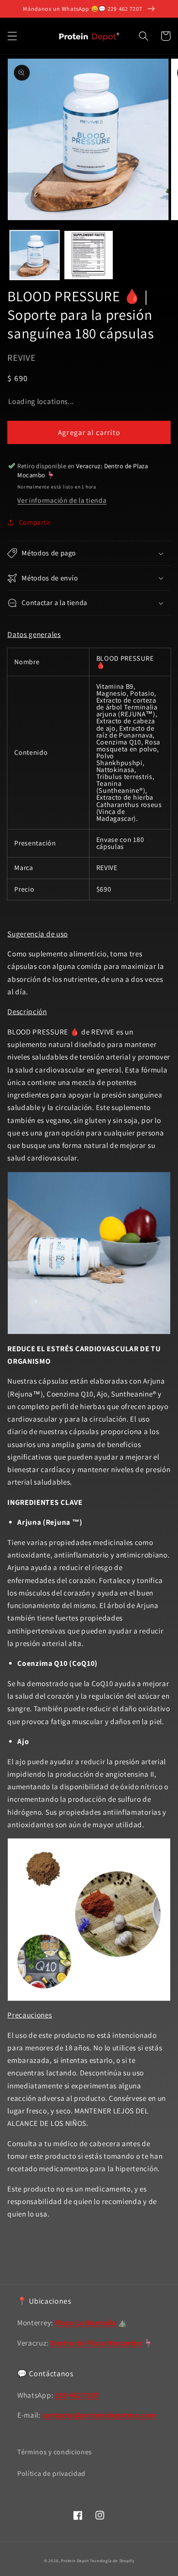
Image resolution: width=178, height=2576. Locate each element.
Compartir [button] (35, 522)
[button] (12, 36)
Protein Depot (75, 2561)
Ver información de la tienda (62, 500)
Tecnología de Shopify (112, 2561)
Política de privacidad (51, 2474)
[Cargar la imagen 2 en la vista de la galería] (89, 255)
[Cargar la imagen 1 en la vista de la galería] (35, 255)
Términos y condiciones (55, 2452)
